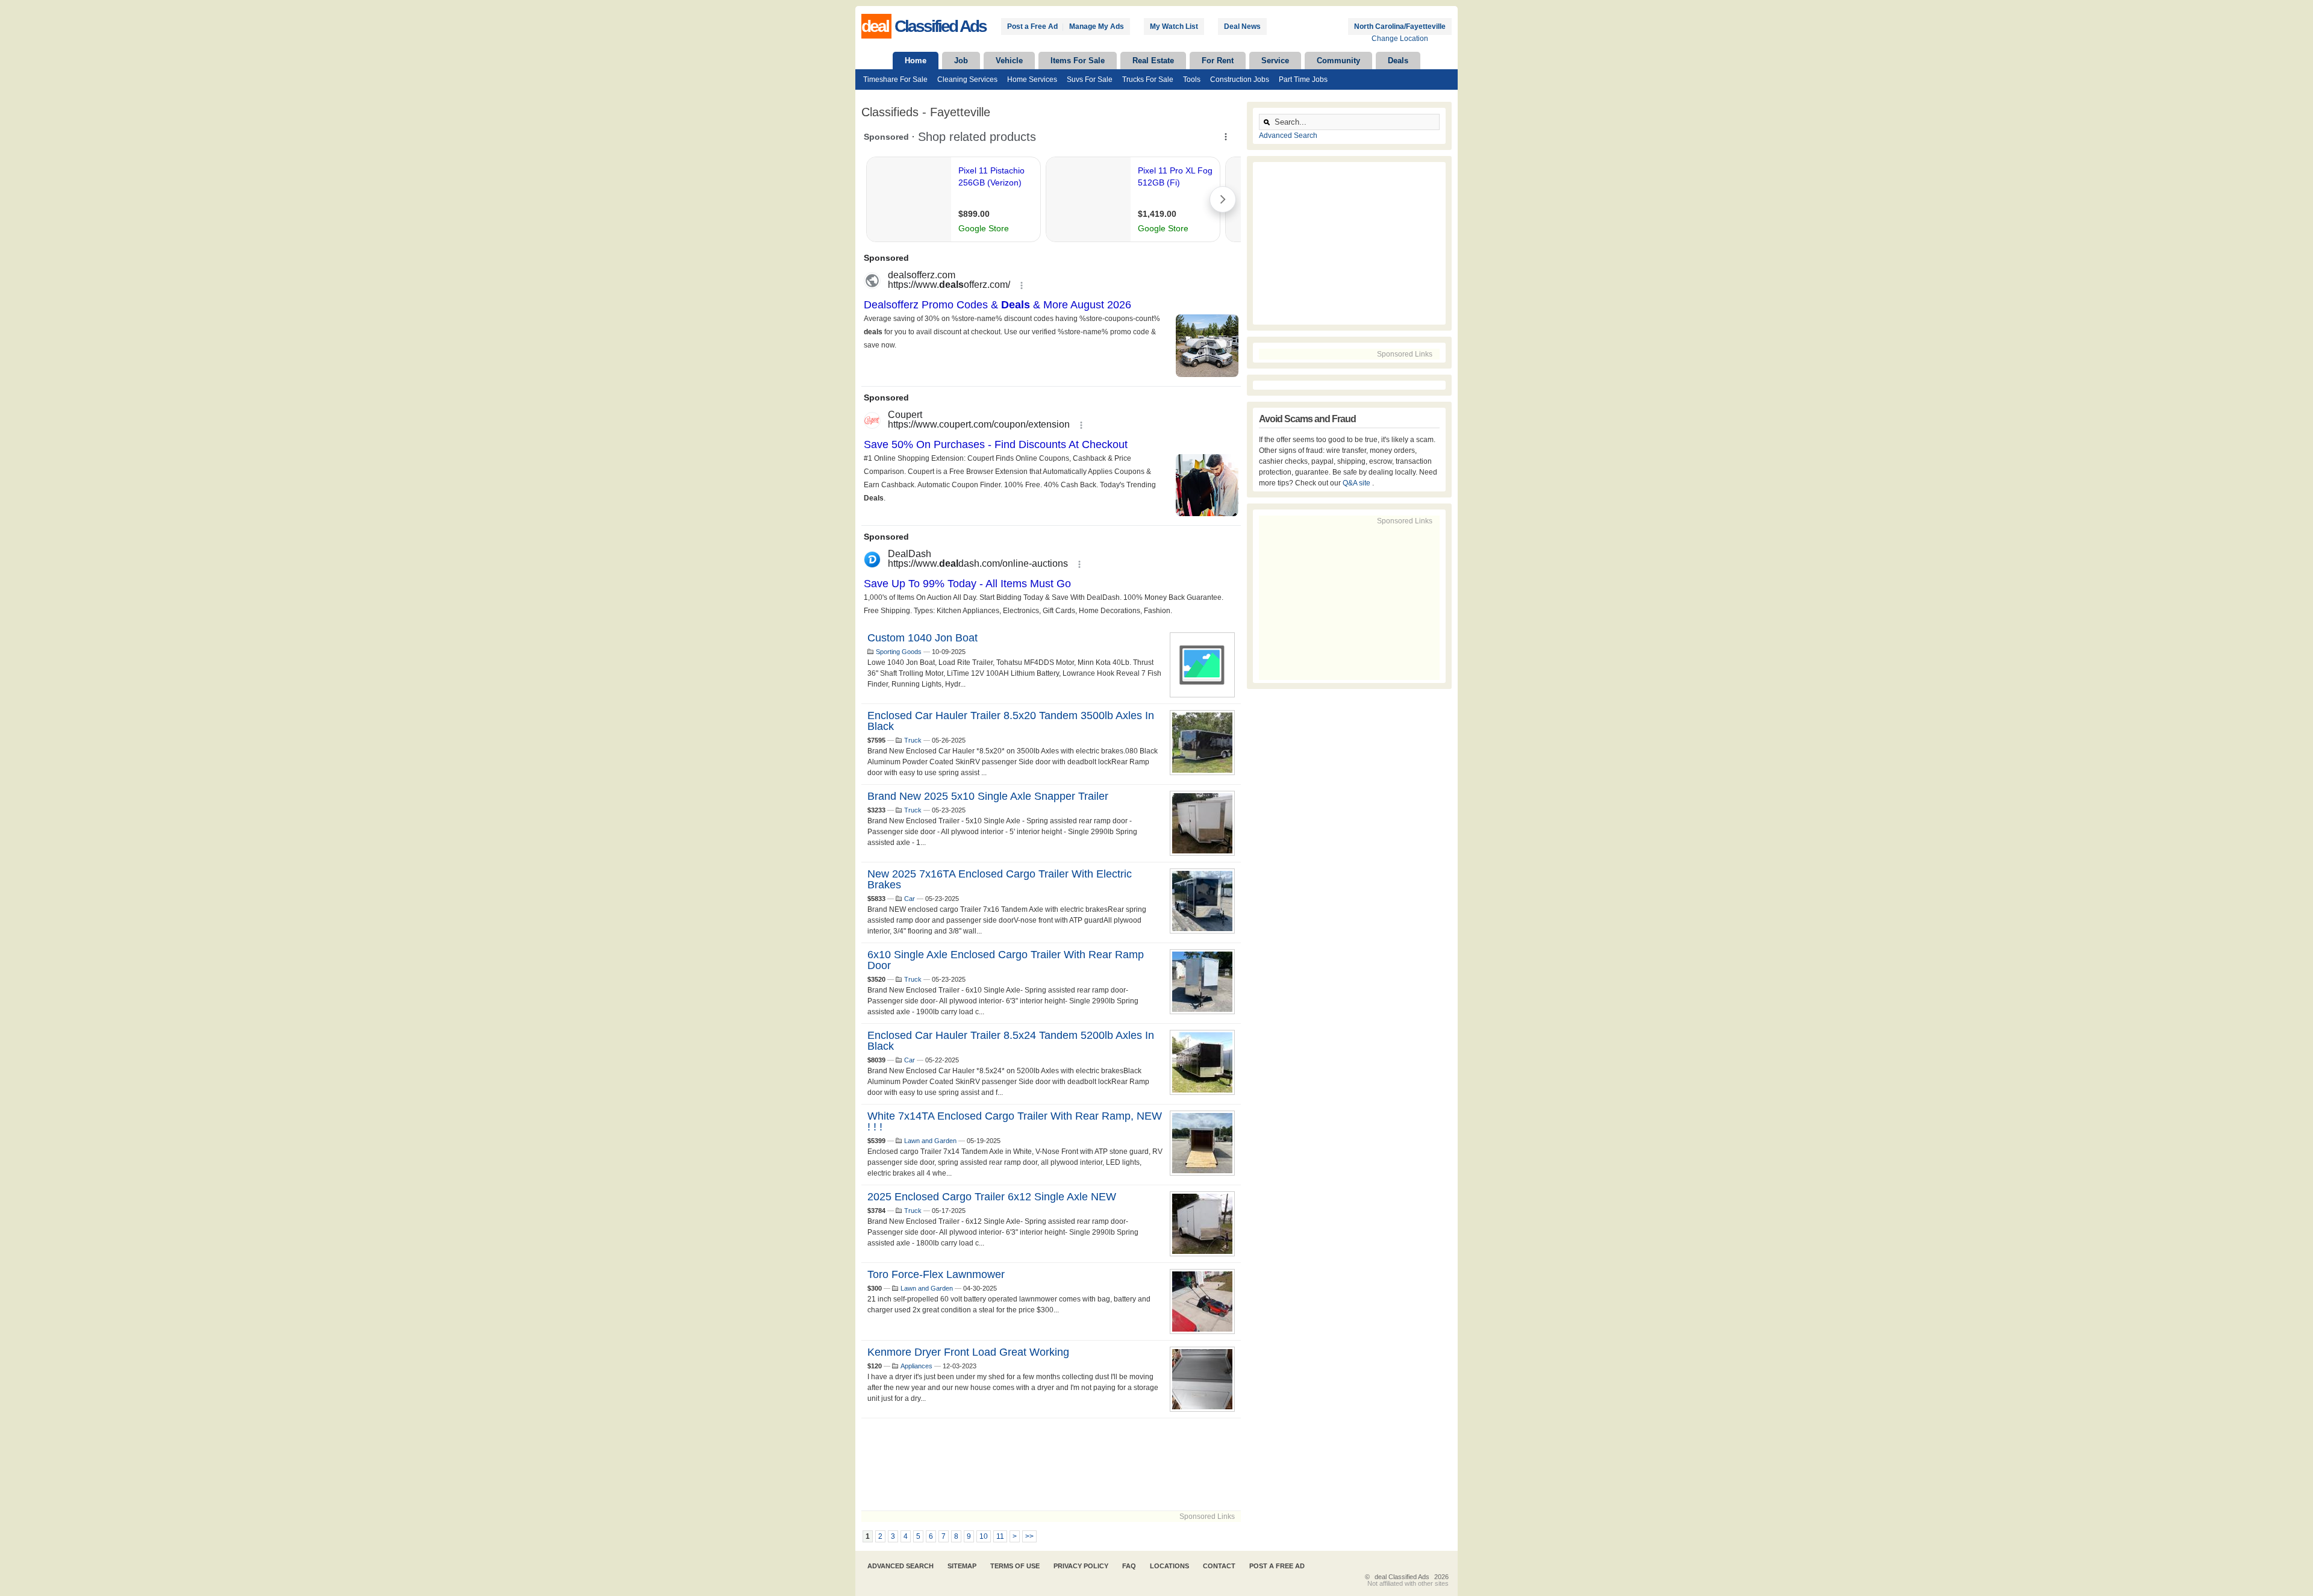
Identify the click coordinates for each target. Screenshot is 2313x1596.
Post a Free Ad (1032, 26)
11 (1000, 1536)
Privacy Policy (1081, 1566)
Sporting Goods (899, 652)
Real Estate (1153, 61)
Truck (913, 740)
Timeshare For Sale (895, 79)
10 (984, 1536)
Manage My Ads (1097, 26)
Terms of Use (1015, 1566)
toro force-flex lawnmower (936, 1274)
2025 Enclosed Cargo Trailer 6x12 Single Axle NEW (992, 1197)
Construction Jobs (1240, 79)
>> (1029, 1536)
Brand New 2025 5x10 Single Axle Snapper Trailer (988, 796)
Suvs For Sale (1090, 79)
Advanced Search (1288, 136)
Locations (1169, 1566)
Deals (1398, 61)
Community (1338, 61)
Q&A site (1357, 483)
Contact (1219, 1566)
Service (1275, 61)
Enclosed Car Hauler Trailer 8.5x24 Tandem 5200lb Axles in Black (1011, 1041)
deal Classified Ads (1402, 1577)
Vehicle (1009, 61)
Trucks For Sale (1148, 79)
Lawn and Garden (930, 1141)
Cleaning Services (967, 79)
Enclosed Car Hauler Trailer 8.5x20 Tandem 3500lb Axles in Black (1011, 721)
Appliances (916, 1366)
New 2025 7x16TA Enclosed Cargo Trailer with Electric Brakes (1000, 879)
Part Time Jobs (1303, 79)
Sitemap (962, 1566)
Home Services (1032, 79)
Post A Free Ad (1277, 1566)
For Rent (1218, 61)
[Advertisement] (1051, 1464)
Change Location (1400, 39)
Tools (1192, 79)
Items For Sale (1078, 61)
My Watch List (1174, 26)
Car (910, 899)
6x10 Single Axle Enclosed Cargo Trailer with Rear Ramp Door (1006, 960)
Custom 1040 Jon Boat (922, 638)
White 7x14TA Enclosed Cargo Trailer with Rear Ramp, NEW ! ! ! (1015, 1121)
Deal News (1242, 26)
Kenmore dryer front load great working (968, 1352)
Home (916, 61)
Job (961, 61)
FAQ (1129, 1566)
